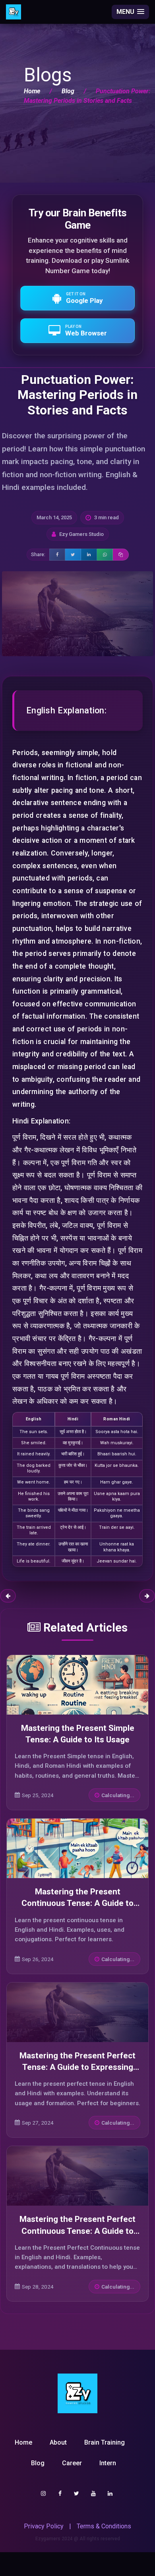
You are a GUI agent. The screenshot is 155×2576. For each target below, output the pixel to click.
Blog (68, 91)
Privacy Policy (44, 2526)
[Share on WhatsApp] (105, 555)
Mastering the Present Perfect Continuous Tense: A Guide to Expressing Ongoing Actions (77, 2231)
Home (32, 91)
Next (147, 1596)
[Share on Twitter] (73, 555)
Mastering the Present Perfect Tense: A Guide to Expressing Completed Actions (77, 2067)
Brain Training (105, 2442)
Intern (108, 2463)
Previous (8, 1596)
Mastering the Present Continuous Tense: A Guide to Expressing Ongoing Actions (77, 1903)
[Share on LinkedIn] (89, 555)
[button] (130, 12)
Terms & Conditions (104, 2526)
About (58, 2442)
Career (72, 2463)
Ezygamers (48, 2539)
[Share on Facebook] (57, 555)
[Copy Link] (121, 555)
